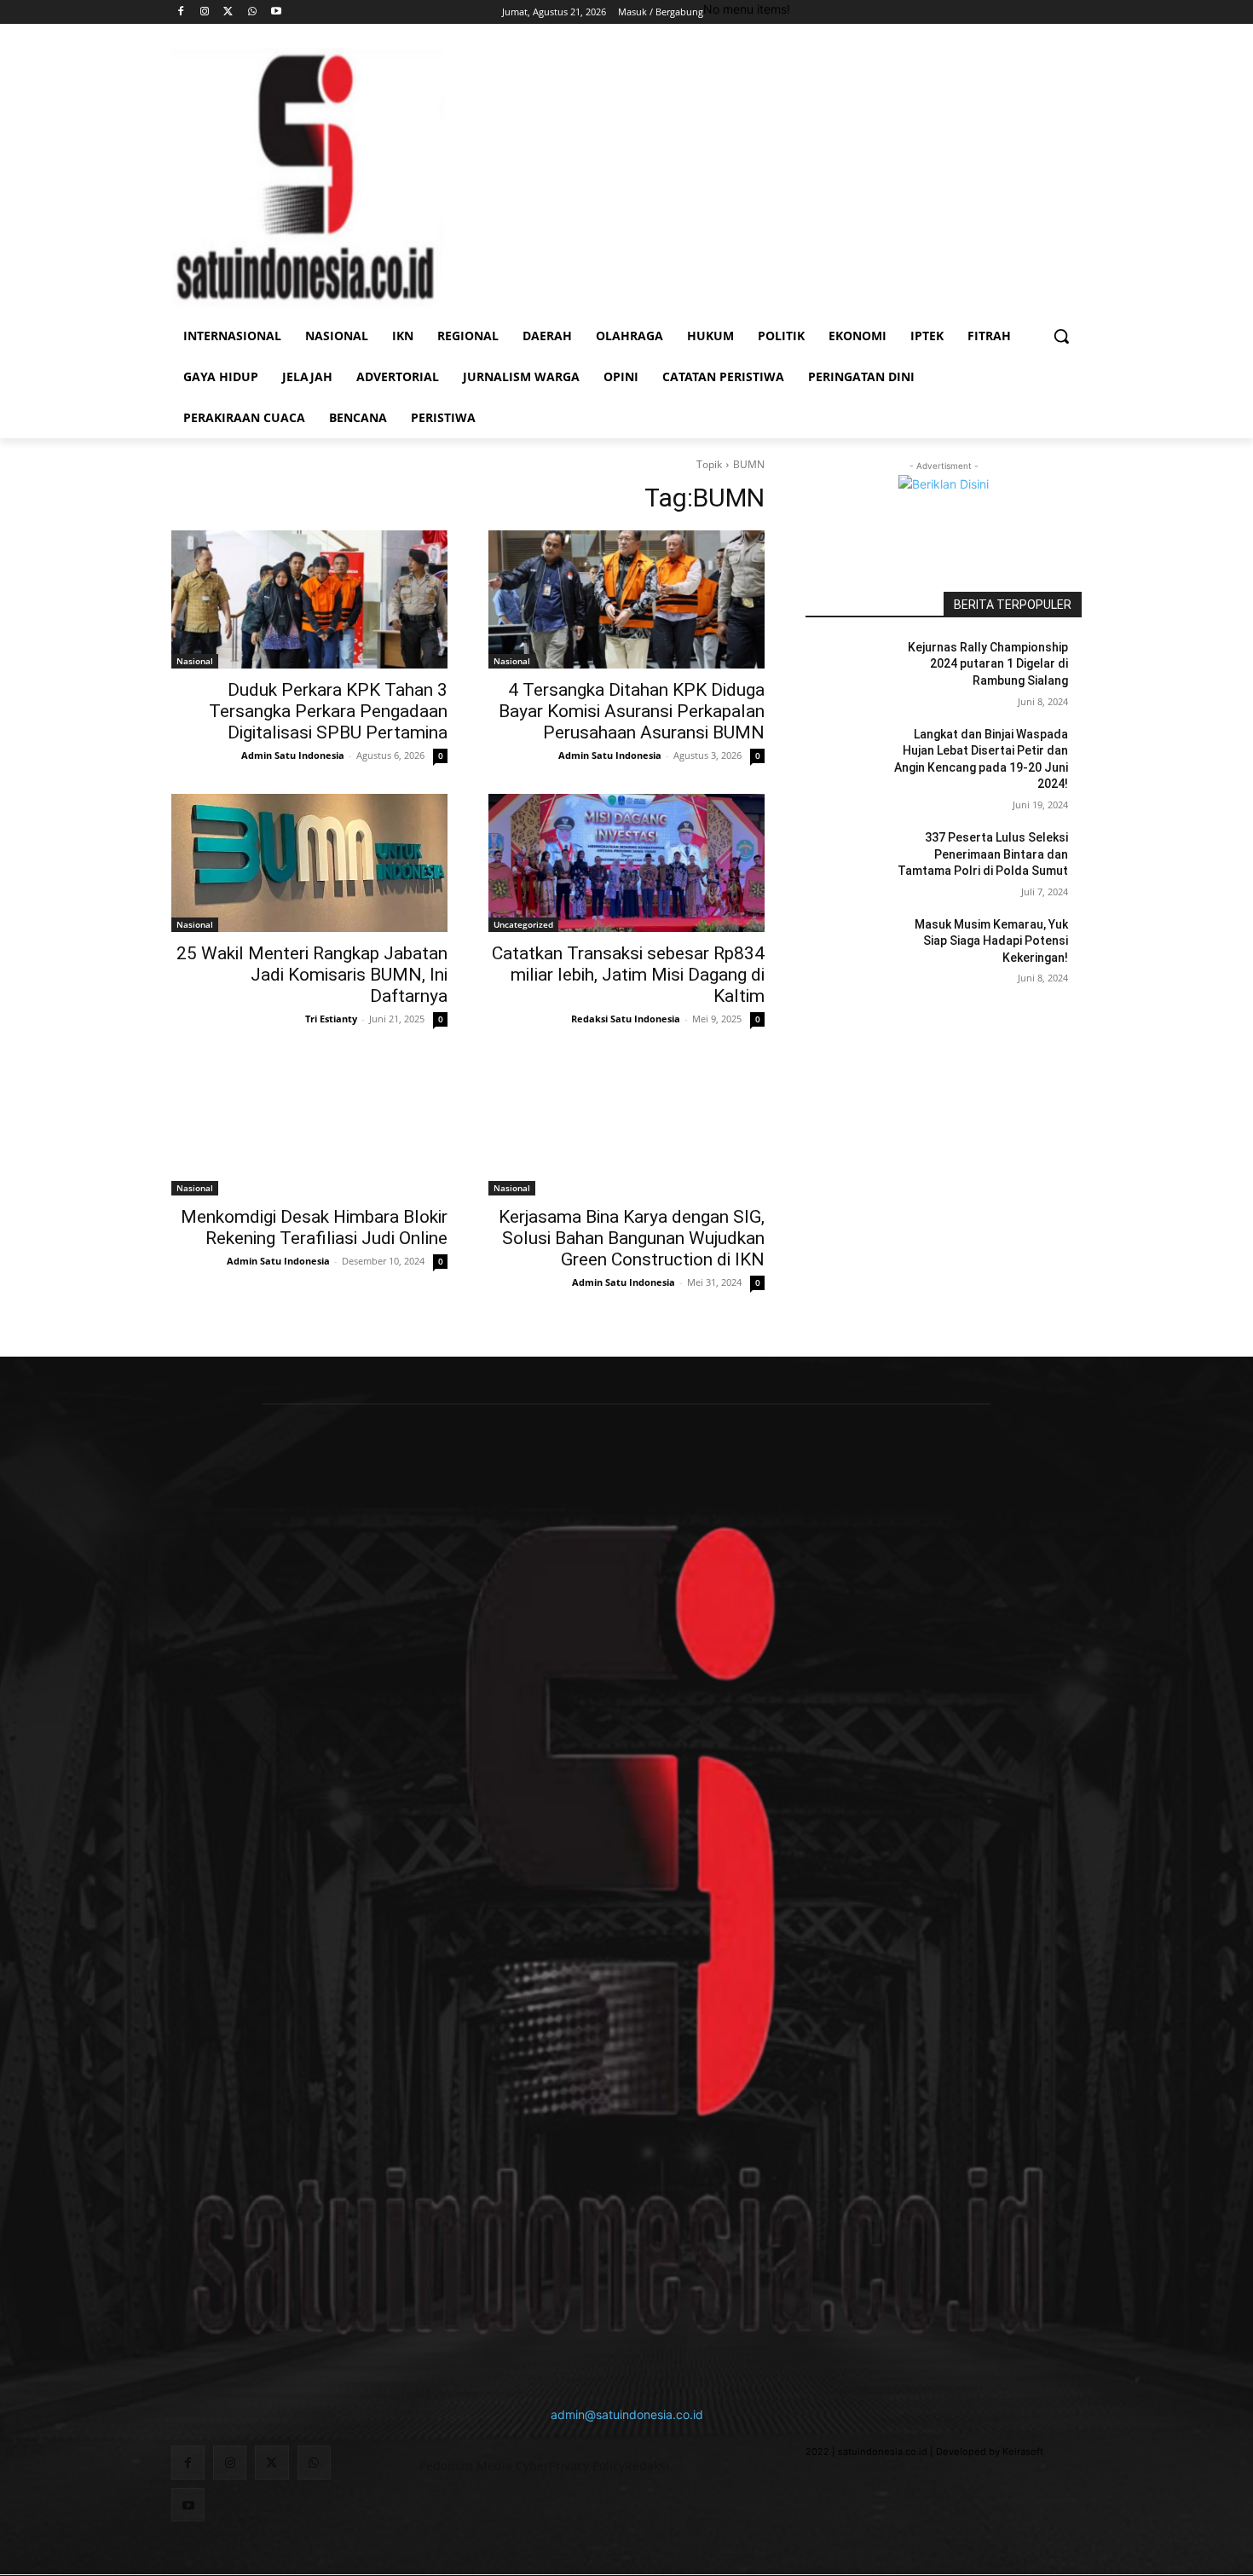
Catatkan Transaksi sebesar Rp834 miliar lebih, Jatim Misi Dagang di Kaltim (628, 975)
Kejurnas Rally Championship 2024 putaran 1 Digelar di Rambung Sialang (988, 664)
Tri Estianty (331, 1019)
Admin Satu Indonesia (293, 755)
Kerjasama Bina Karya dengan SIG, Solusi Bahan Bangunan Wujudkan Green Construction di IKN (632, 1238)
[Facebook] (181, 12)
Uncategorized (523, 924)
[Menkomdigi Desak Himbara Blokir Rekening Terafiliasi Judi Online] (309, 1126)
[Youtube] (276, 12)
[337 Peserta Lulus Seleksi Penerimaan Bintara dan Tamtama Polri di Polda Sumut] (847, 859)
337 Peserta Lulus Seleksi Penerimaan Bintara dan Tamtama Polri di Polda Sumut (983, 854)
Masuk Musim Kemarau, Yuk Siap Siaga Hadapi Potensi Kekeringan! (991, 941)
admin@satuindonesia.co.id (627, 2414)
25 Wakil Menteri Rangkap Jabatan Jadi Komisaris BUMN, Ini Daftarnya (312, 975)
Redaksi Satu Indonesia (626, 1019)
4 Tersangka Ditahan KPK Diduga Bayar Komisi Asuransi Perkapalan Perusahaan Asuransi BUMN (632, 711)
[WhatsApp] (252, 12)
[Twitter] (229, 12)
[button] (1061, 336)
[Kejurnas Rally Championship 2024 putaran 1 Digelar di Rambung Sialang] (847, 669)
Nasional (195, 661)
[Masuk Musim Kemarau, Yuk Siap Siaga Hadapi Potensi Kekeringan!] (847, 946)
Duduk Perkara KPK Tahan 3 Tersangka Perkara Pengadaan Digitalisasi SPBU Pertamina (328, 711)
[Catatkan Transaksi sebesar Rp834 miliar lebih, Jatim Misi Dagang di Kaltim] (626, 863)
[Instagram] (205, 12)
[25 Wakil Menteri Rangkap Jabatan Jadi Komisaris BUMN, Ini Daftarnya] (309, 863)
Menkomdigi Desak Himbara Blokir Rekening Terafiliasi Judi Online (314, 1227)
